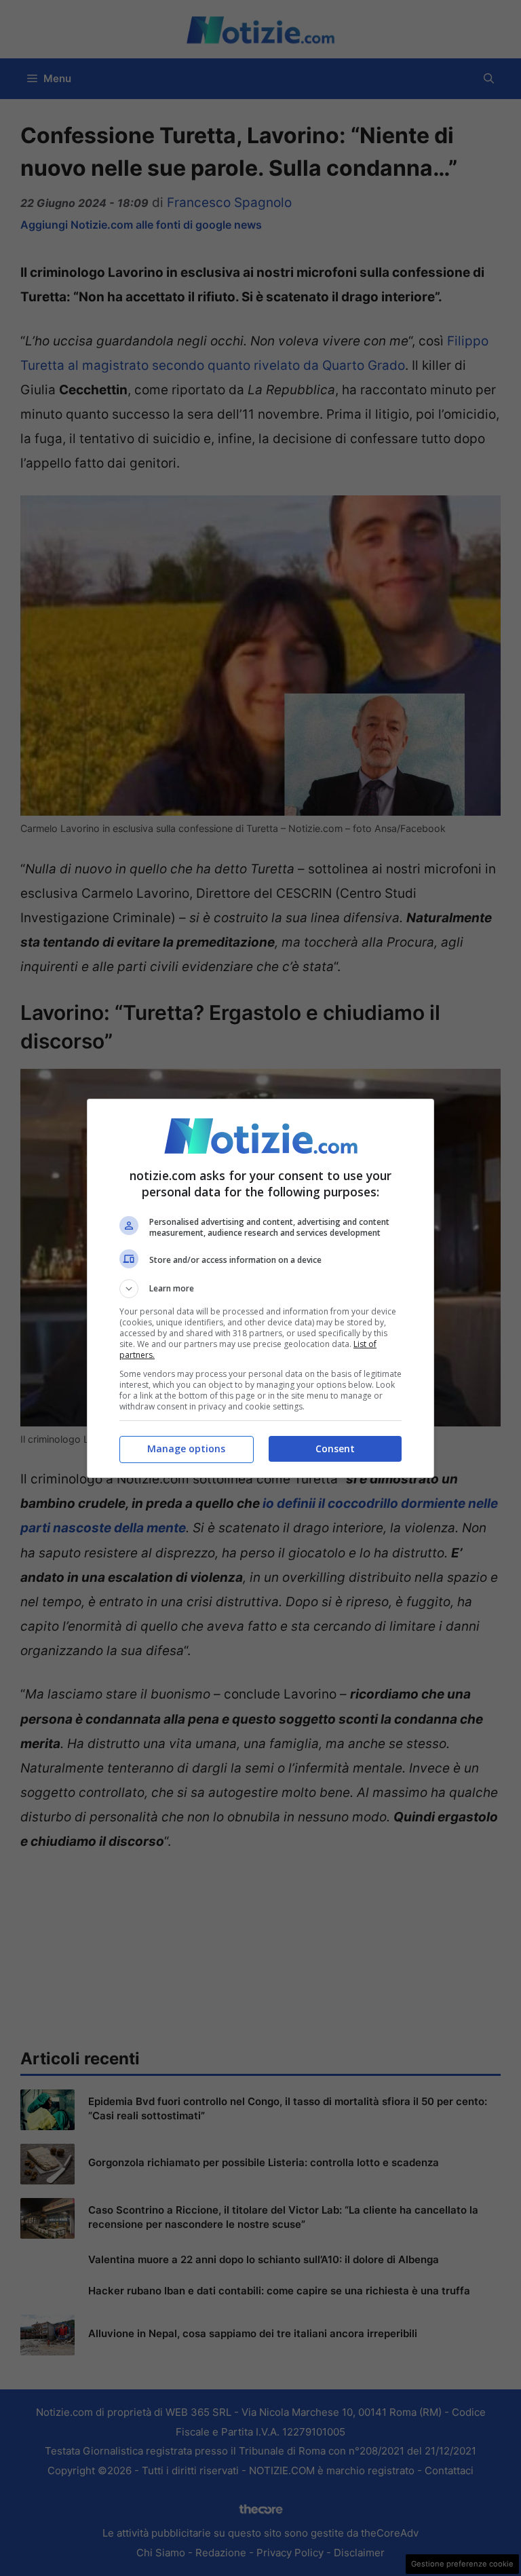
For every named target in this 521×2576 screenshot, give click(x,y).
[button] (260, 1289)
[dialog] (260, 1288)
